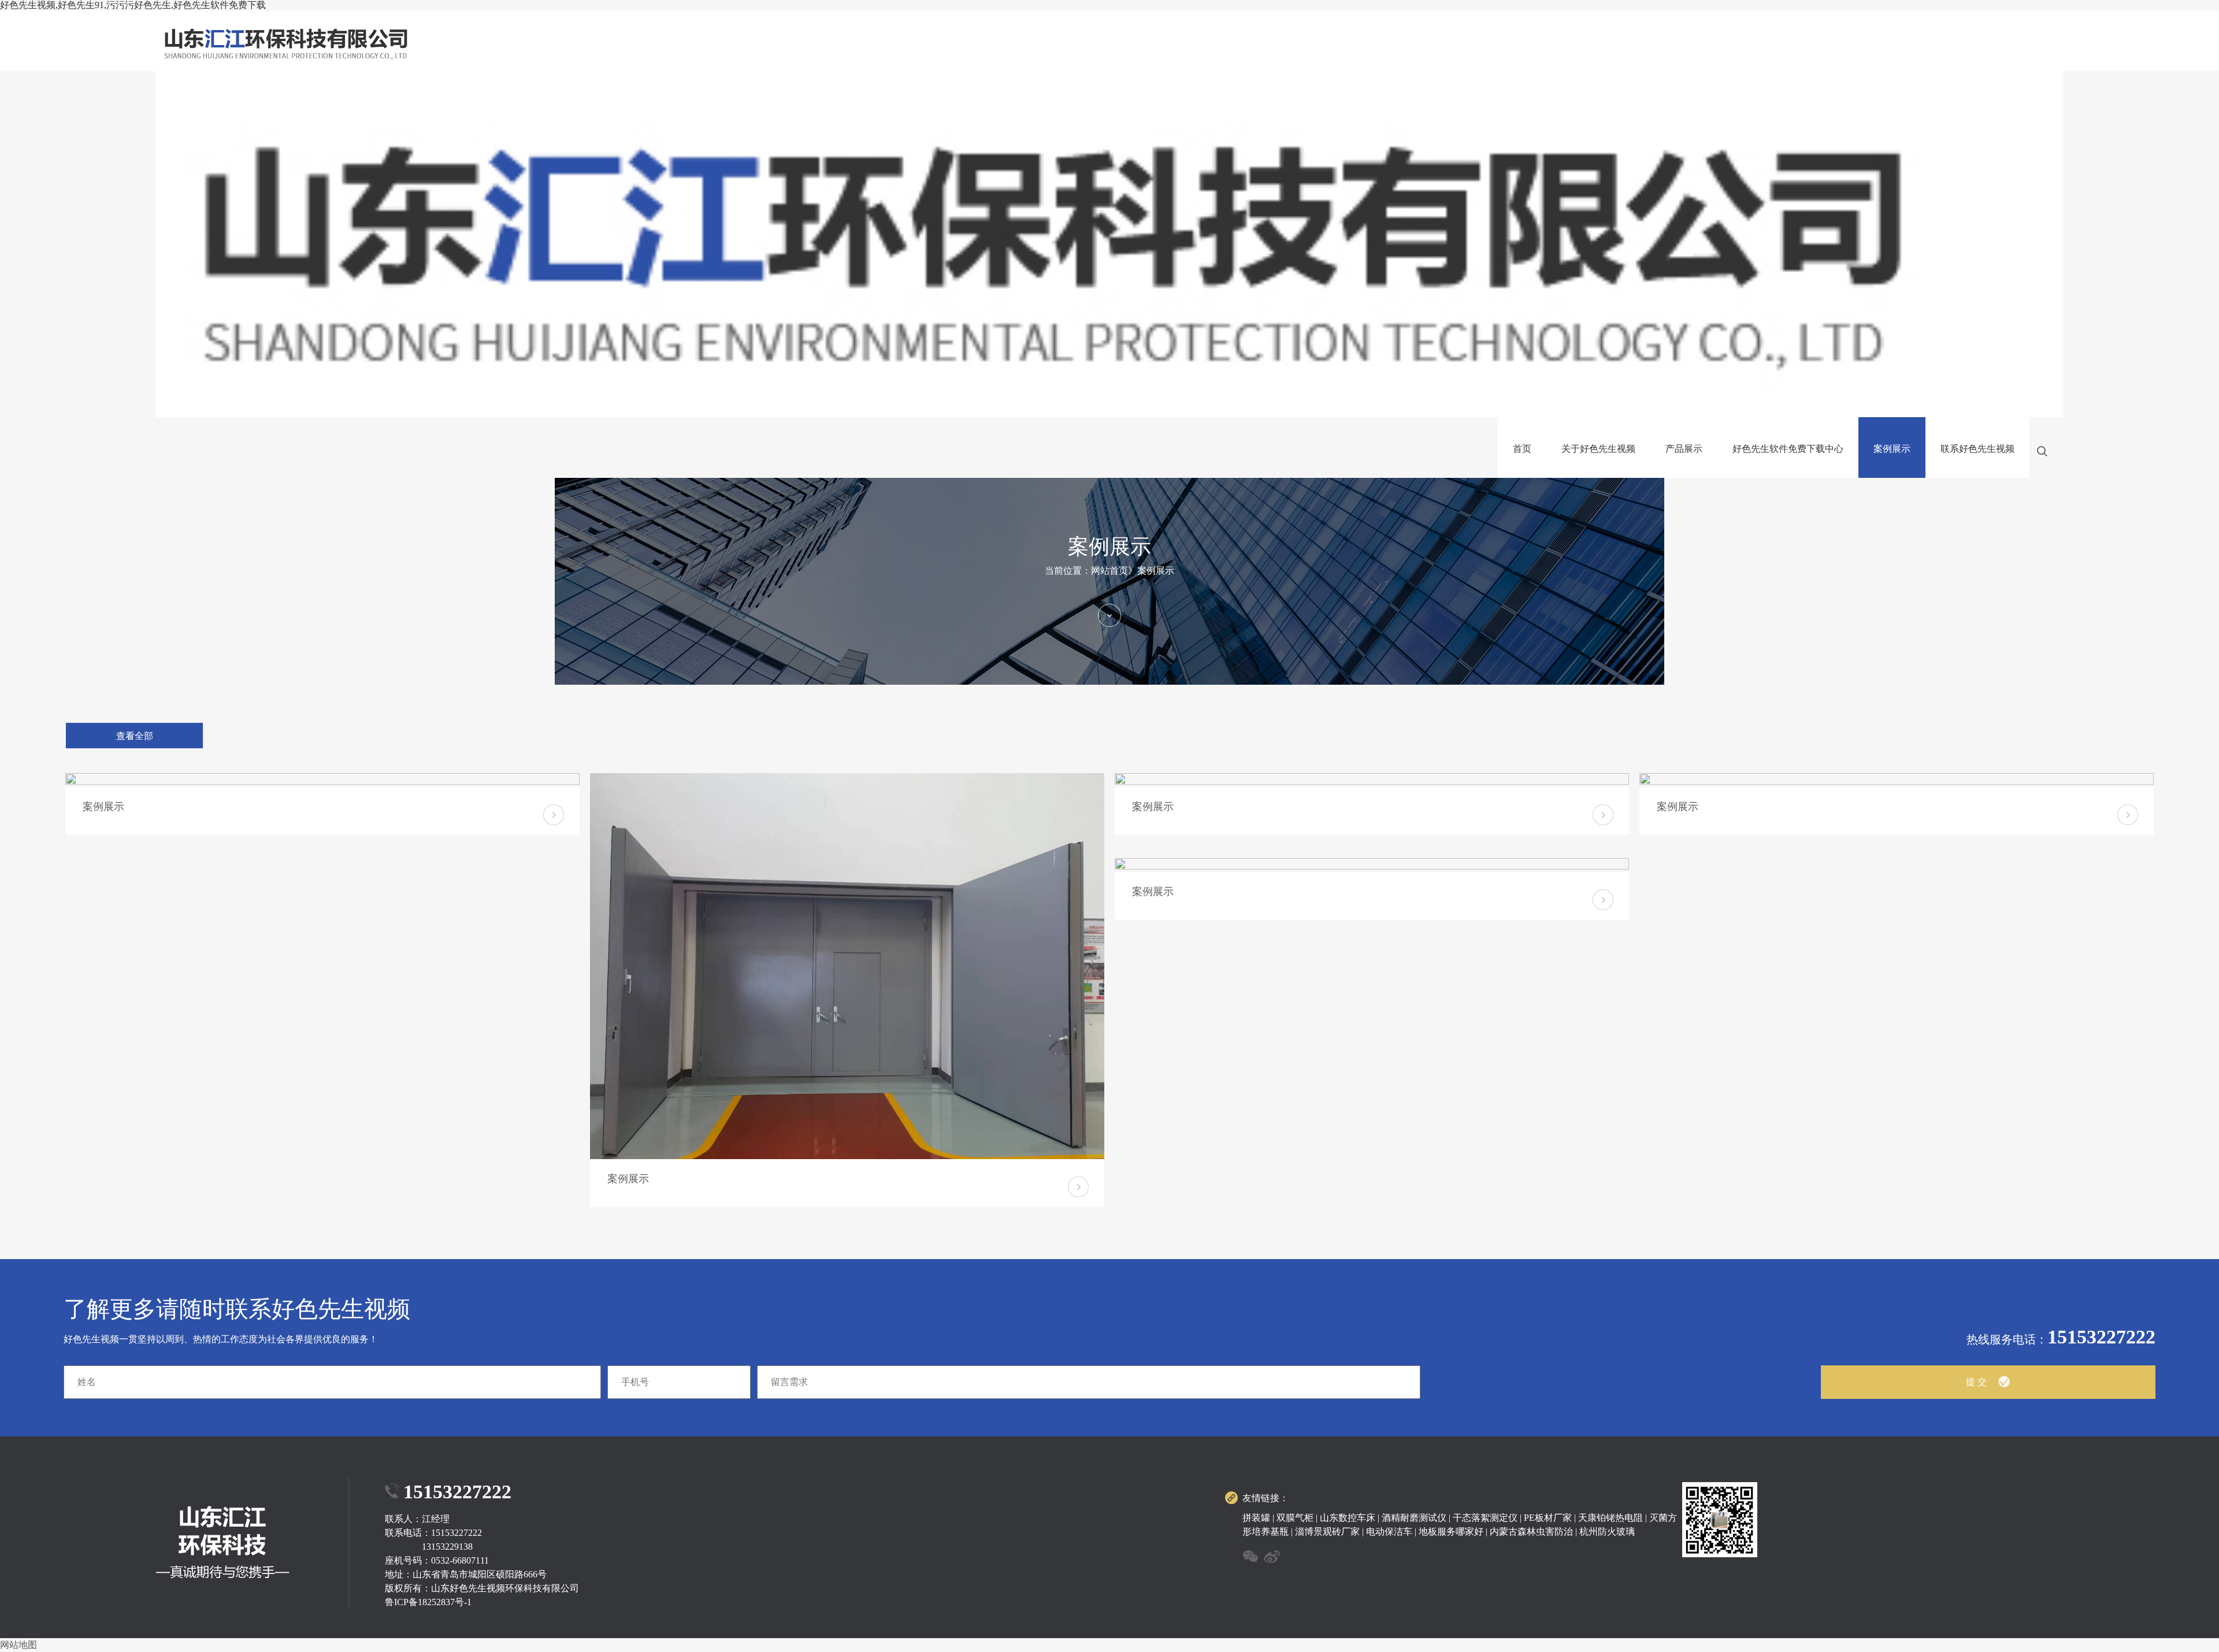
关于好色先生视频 (1598, 449)
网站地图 (18, 1645)
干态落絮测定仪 (1485, 1518)
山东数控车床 (1348, 1518)
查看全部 (135, 736)
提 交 (1976, 1382)
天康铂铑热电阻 (1611, 1518)
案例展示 (1892, 449)
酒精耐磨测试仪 (1414, 1518)
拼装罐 (1256, 1518)
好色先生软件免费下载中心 (1788, 449)
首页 (1522, 449)
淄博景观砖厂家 (1327, 1532)
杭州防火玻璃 (1607, 1532)
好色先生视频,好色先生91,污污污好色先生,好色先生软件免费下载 (133, 5)
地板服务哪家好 (1451, 1532)
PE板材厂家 (1548, 1518)
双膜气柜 (1295, 1518)
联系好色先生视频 (1977, 449)
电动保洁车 (1389, 1532)
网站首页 (1109, 571)
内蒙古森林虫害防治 (1531, 1532)
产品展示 (1684, 449)
